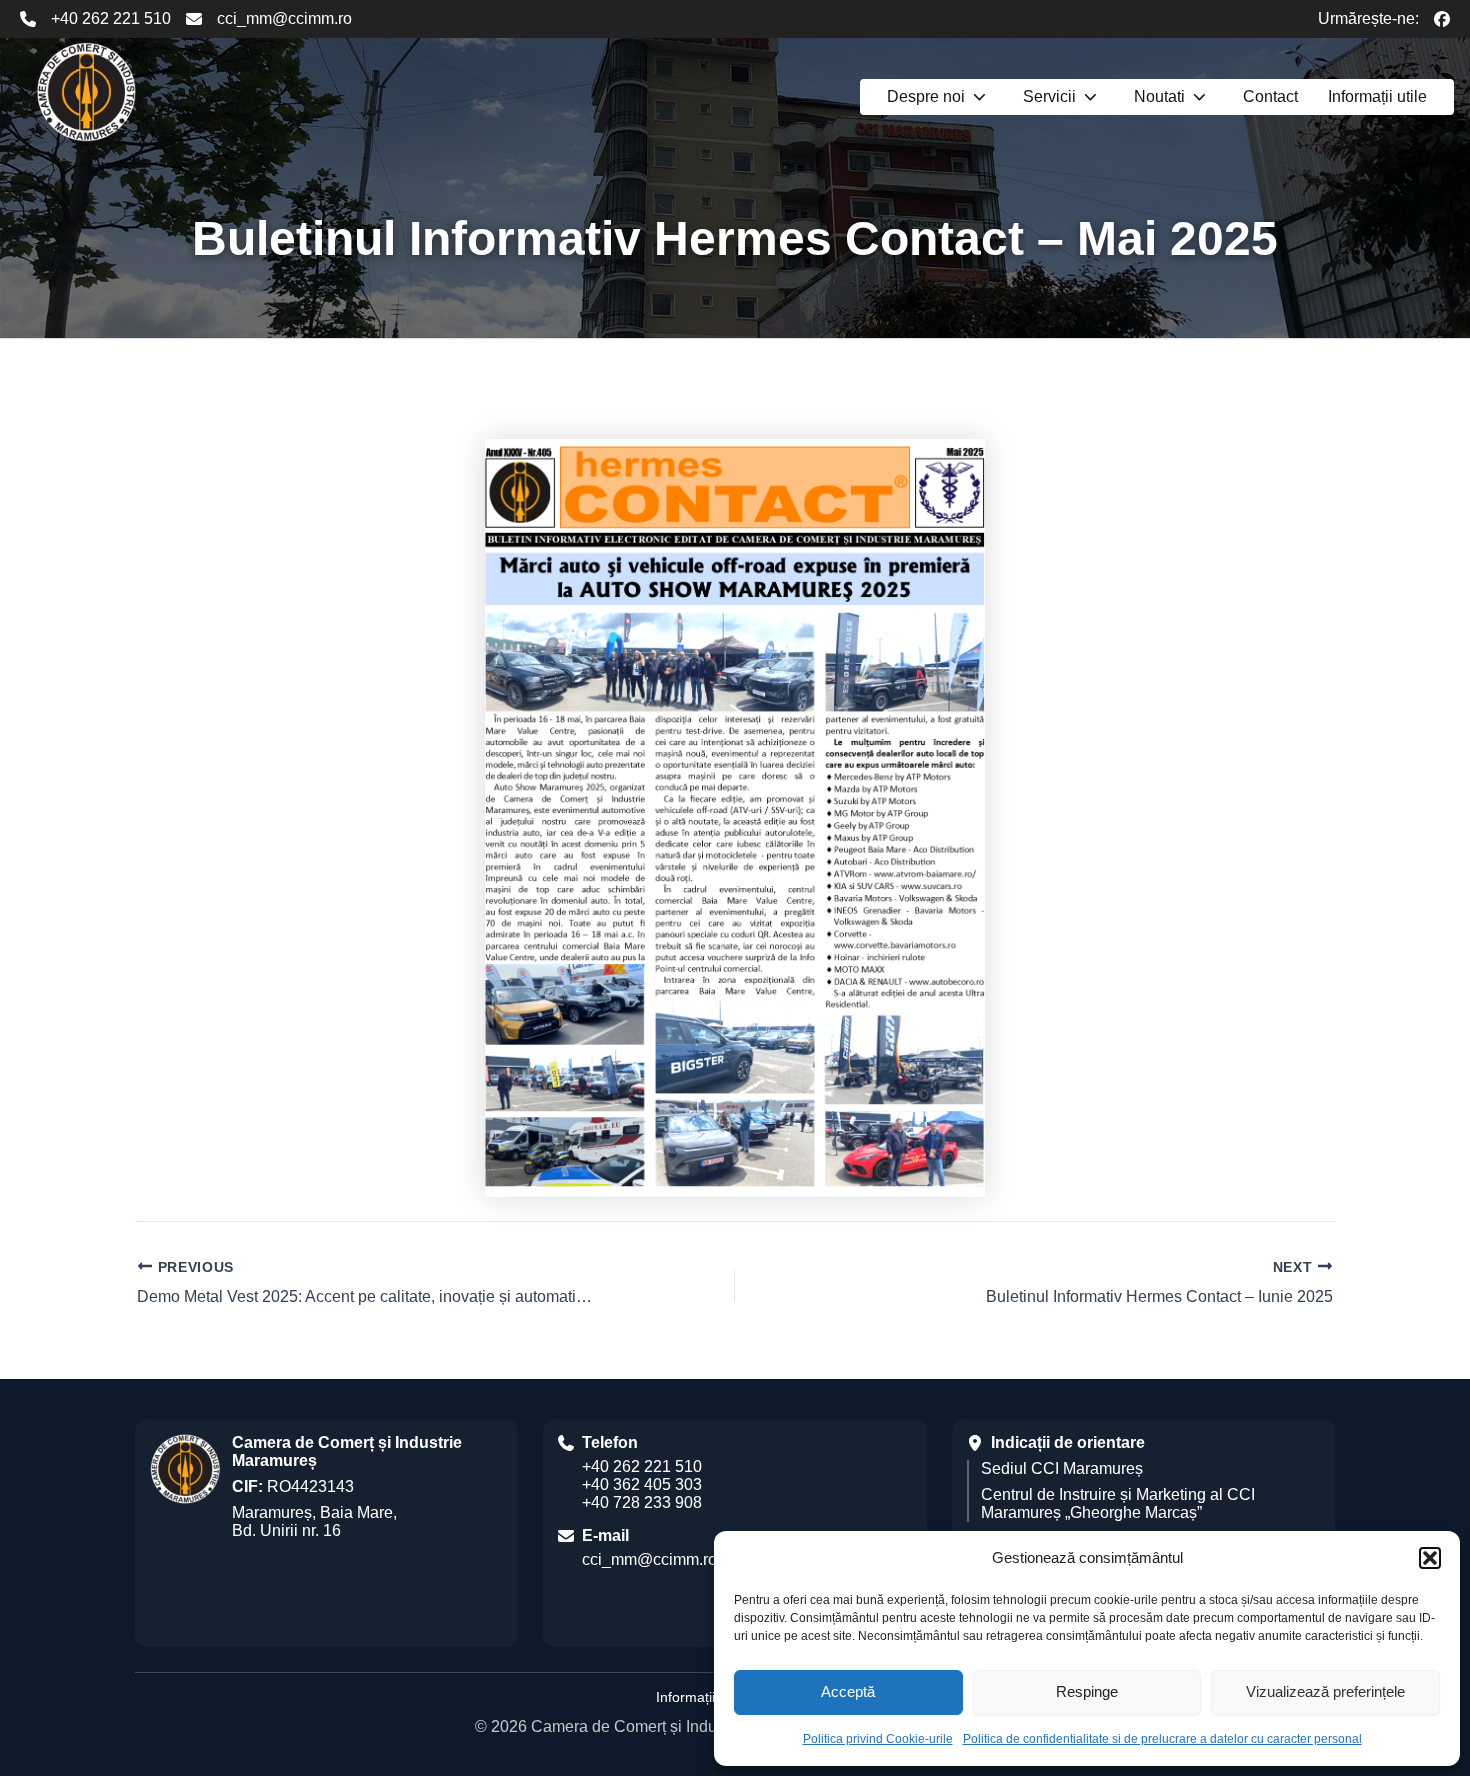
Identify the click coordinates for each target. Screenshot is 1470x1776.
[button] (1430, 1558)
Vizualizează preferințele (1325, 1691)
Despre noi (926, 96)
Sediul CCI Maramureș (1062, 1468)
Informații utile (1377, 96)
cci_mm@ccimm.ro (284, 18)
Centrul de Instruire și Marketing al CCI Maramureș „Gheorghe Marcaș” (1118, 1503)
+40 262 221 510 (111, 18)
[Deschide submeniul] (979, 97)
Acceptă (848, 1691)
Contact (1270, 96)
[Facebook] (1442, 19)
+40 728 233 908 (642, 1502)
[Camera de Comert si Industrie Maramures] (86, 92)
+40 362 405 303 (642, 1484)
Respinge (1087, 1691)
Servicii (1049, 96)
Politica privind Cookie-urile (878, 1739)
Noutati (1159, 96)
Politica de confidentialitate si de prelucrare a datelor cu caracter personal (1162, 1739)
